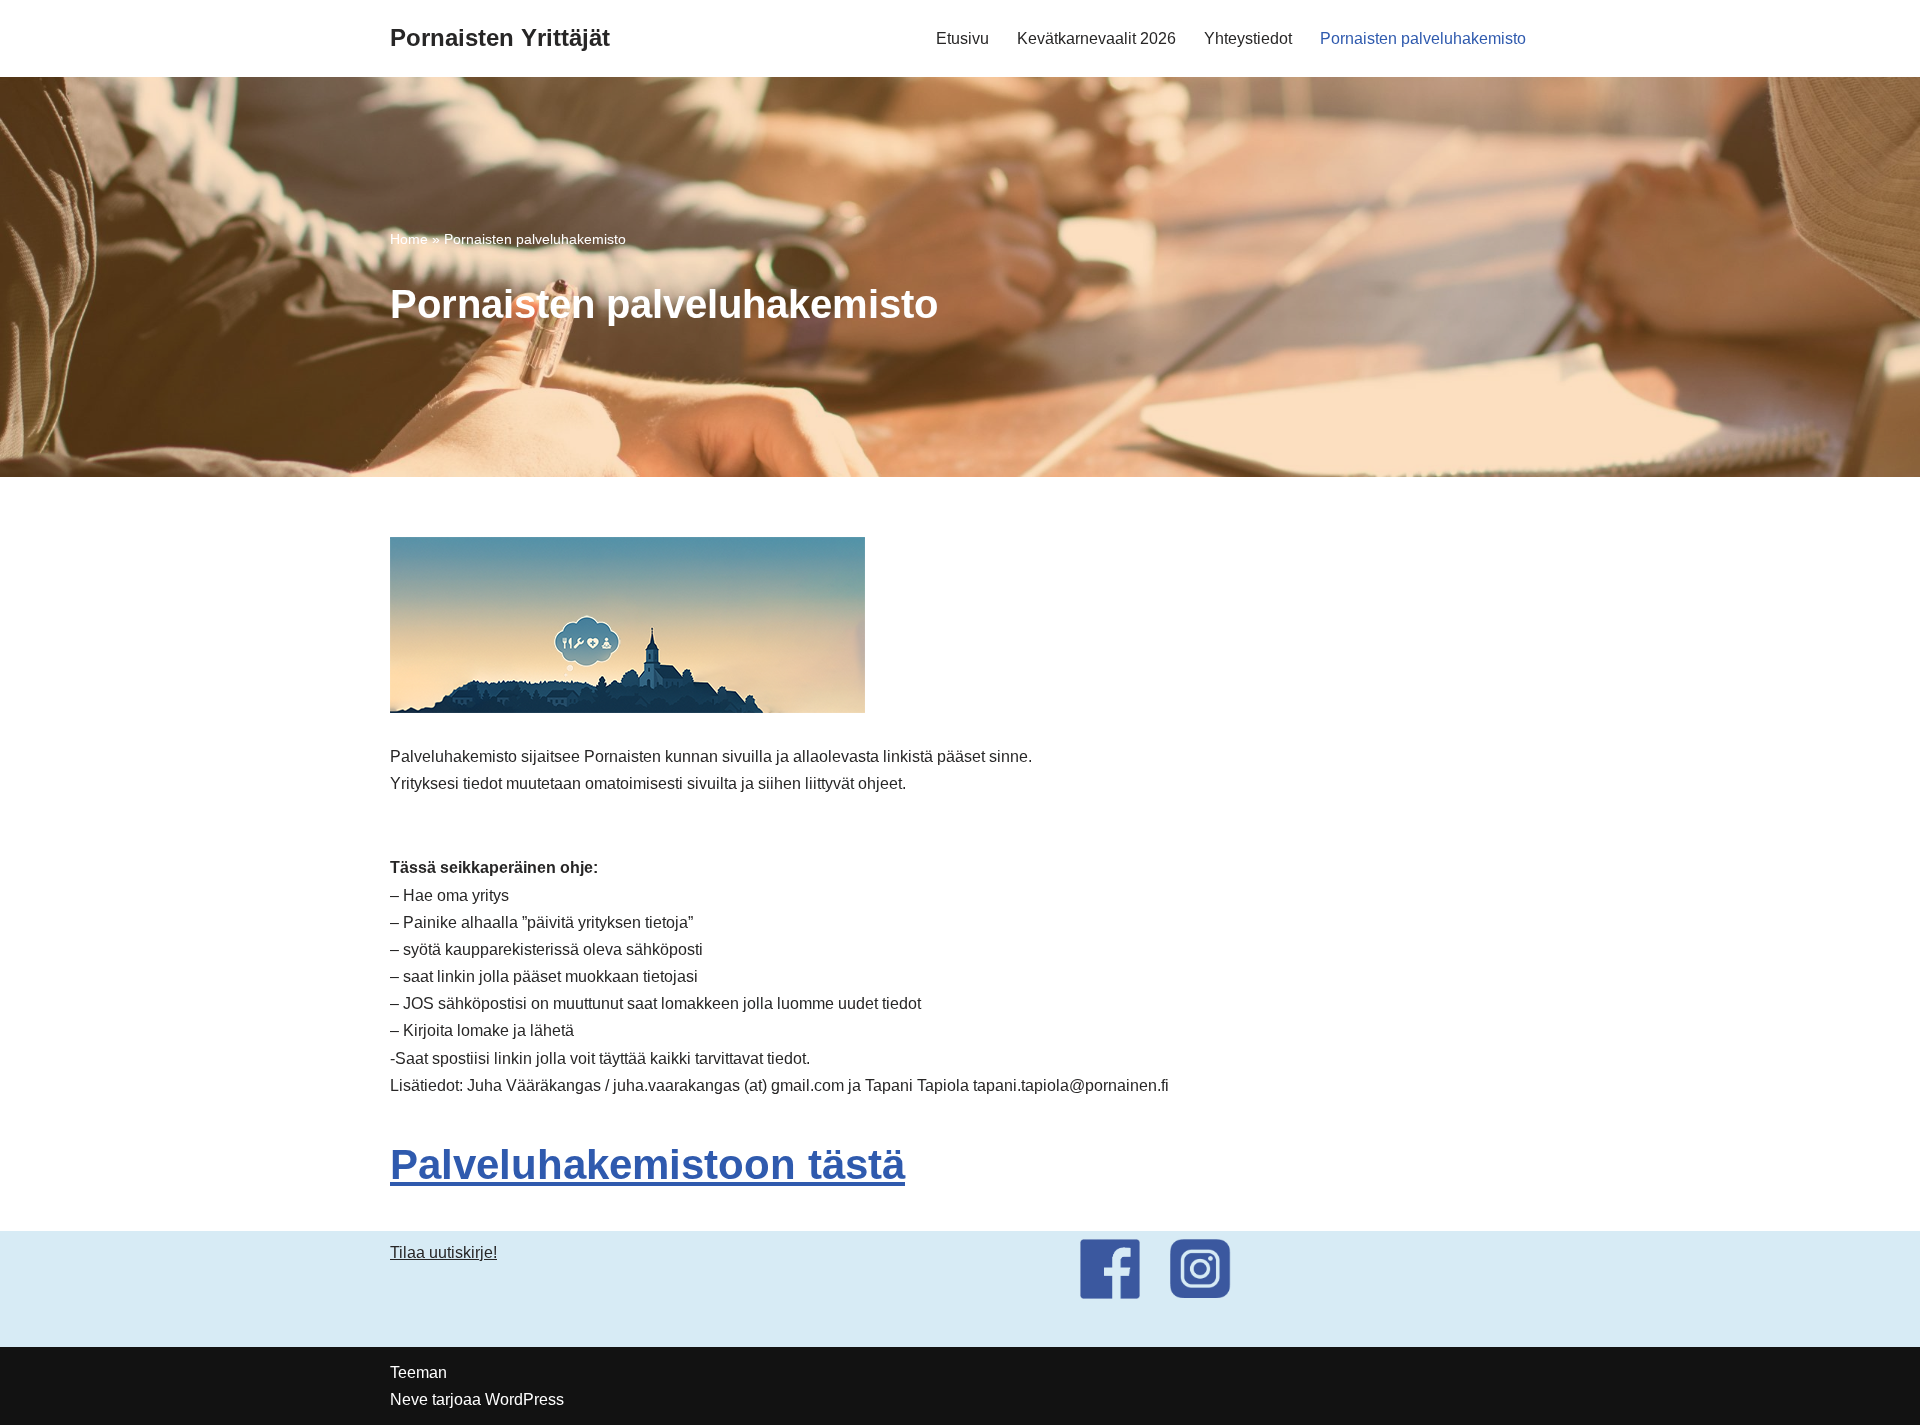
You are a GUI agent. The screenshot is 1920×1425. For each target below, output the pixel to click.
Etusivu (962, 38)
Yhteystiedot (1248, 38)
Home (409, 239)
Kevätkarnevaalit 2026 (1096, 38)
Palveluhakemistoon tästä (647, 1164)
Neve (409, 1399)
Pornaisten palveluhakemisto (1423, 38)
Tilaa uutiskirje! (443, 1252)
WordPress (524, 1399)
